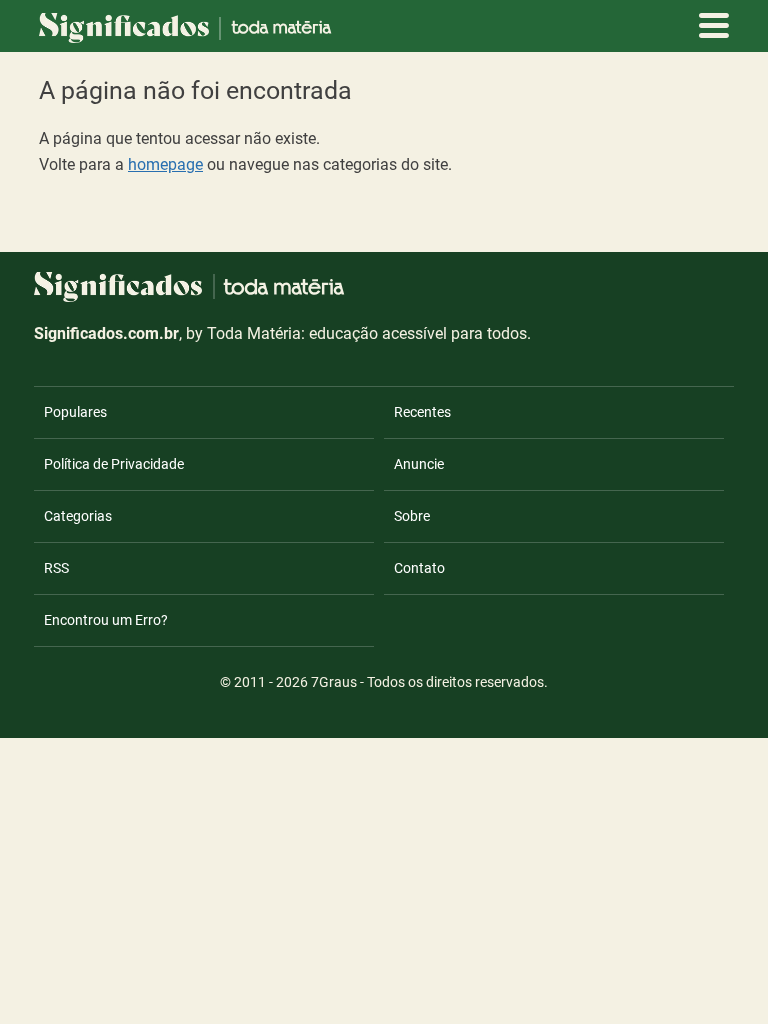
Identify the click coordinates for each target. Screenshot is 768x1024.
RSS (56, 568)
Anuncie (419, 464)
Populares (75, 412)
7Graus (334, 682)
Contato (419, 568)
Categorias (78, 516)
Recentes (422, 412)
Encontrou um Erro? (106, 620)
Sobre (412, 516)
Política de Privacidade (114, 464)
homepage (165, 164)
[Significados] (189, 313)
